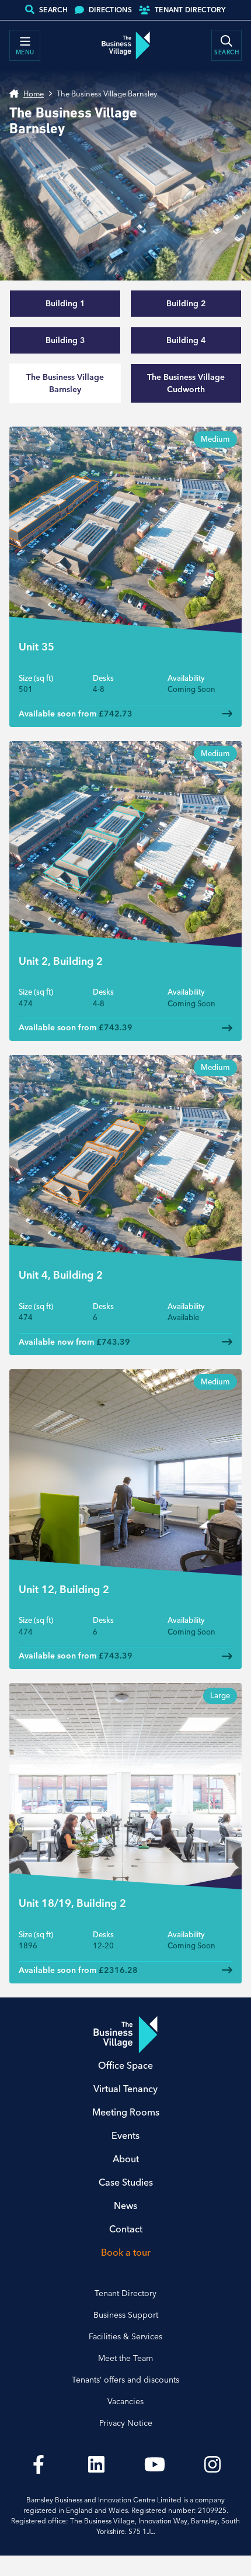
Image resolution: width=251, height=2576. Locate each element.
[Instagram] (213, 2464)
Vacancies (125, 2401)
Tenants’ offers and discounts (125, 2380)
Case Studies (126, 2182)
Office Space (125, 2065)
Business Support (126, 2315)
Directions (110, 10)
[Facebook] (39, 2464)
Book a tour (126, 2252)
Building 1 (65, 303)
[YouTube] (155, 2464)
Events (125, 2135)
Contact (126, 2229)
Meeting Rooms (126, 2112)
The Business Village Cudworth (186, 383)
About (126, 2159)
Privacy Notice (126, 2423)
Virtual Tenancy (125, 2089)
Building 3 (65, 340)
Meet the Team (125, 2358)
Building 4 (186, 340)
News (125, 2205)
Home (34, 94)
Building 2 (186, 303)
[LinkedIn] (97, 2464)
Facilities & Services (125, 2336)
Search (53, 10)
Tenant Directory (190, 10)
